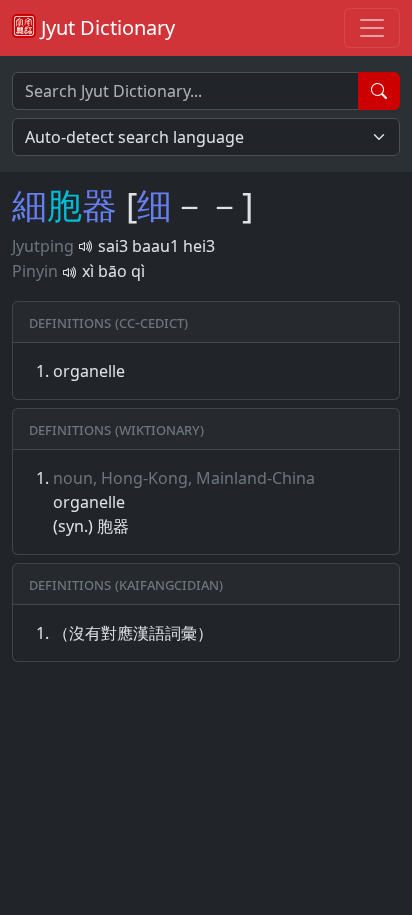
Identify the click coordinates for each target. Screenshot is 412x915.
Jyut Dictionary (105, 27)
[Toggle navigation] (372, 28)
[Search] (379, 91)
